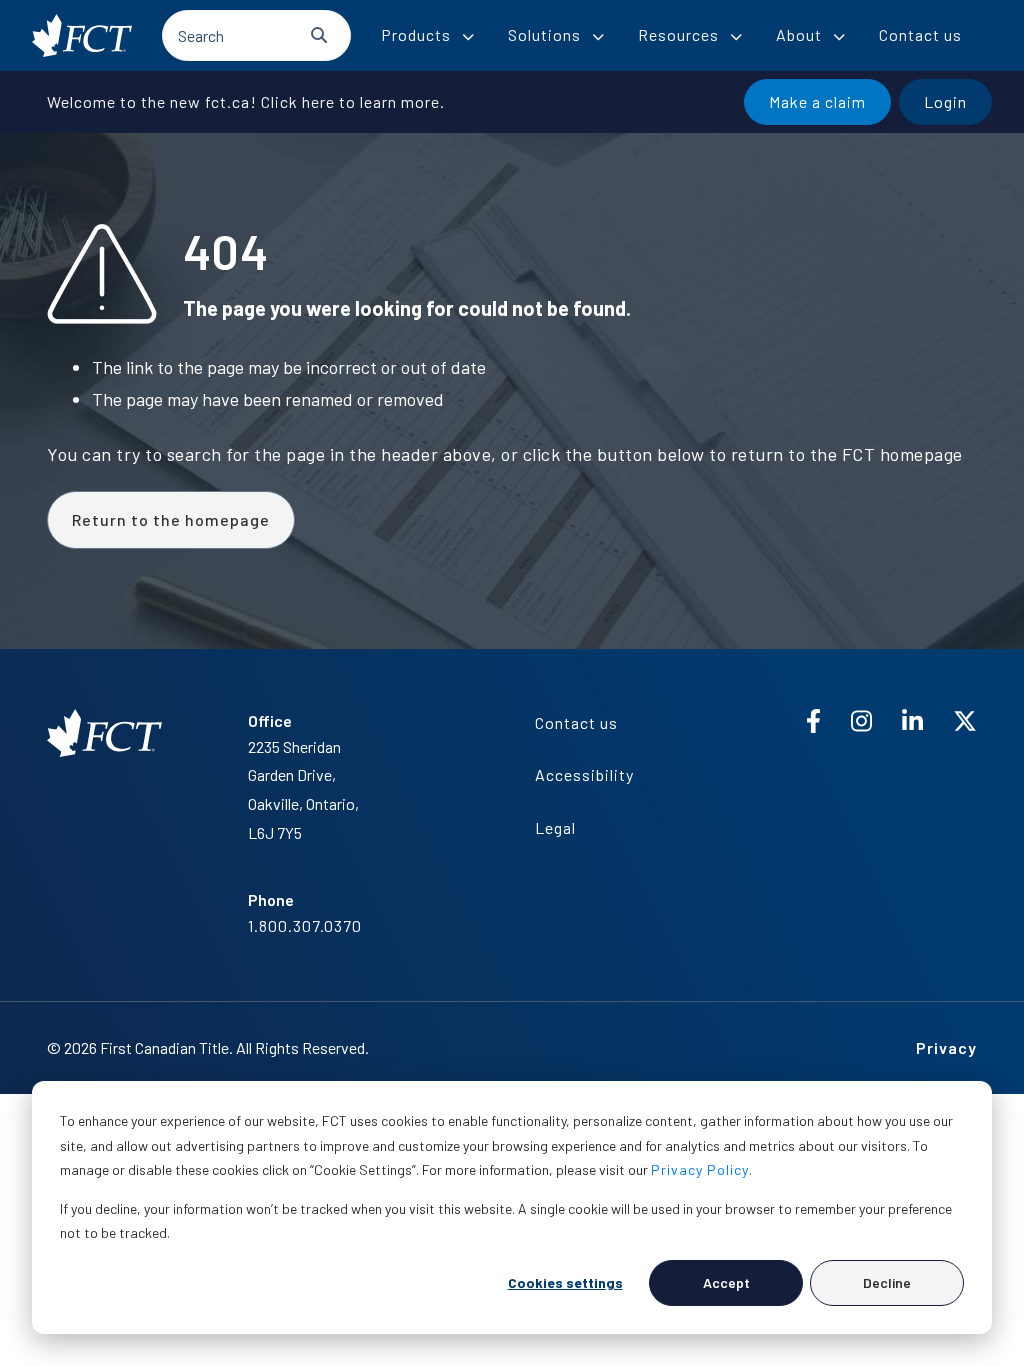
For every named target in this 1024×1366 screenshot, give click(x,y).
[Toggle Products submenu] (468, 37)
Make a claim (817, 101)
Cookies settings (565, 1282)
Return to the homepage (171, 519)
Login (945, 101)
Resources (678, 34)
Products (416, 34)
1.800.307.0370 (305, 925)
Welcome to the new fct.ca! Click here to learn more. (246, 101)
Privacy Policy (700, 1169)
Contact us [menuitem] (576, 722)
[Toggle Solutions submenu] (598, 37)
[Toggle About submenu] (839, 37)
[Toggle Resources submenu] (736, 37)
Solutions (544, 34)
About (799, 34)
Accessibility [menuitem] (584, 774)
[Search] (319, 35)
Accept (726, 1282)
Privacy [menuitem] (946, 1047)
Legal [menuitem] (555, 827)
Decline (887, 1282)
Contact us (920, 34)
